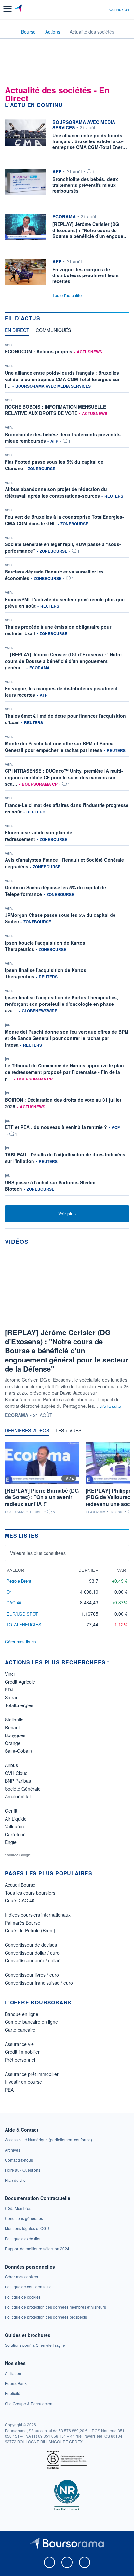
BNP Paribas (18, 1781)
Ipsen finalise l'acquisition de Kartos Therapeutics (46, 973)
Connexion (119, 9)
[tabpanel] (67, 770)
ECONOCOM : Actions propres (39, 351)
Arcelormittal (18, 1796)
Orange (13, 1743)
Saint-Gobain (18, 1751)
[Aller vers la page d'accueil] (19, 9)
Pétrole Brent (19, 1581)
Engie (11, 1842)
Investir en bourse (23, 2082)
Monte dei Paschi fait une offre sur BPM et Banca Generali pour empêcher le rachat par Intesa (59, 747)
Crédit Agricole (20, 1682)
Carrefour (15, 1834)
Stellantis (14, 1720)
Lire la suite (110, 1406)
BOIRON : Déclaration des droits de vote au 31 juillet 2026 (63, 1103)
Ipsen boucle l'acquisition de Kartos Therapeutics (45, 946)
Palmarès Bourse (23, 1923)
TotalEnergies (19, 1705)
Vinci (10, 1674)
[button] (7, 9)
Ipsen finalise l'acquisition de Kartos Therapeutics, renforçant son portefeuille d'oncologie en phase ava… (61, 1004)
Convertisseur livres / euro (32, 1975)
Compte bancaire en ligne (31, 2022)
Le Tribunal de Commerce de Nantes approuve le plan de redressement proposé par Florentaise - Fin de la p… (64, 1072)
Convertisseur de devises (31, 1945)
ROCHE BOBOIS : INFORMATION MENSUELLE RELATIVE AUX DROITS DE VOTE (55, 410)
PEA (9, 2090)
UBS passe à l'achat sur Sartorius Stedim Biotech (50, 1185)
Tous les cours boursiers (30, 1893)
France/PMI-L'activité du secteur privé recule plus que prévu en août (65, 603)
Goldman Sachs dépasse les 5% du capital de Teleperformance (55, 891)
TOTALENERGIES (24, 1624)
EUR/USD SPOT (22, 1614)
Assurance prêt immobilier (32, 2074)
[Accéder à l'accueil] (9, 31)
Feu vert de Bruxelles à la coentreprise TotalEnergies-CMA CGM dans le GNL (64, 520)
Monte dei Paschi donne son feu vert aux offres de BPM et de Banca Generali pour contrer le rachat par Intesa (67, 1038)
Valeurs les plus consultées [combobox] (38, 1553)
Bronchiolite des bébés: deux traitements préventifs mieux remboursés (63, 438)
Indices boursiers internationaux (38, 1915)
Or (9, 1592)
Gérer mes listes (20, 1641)
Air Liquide (16, 1819)
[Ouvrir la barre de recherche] (92, 9)
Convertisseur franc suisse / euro (39, 1983)
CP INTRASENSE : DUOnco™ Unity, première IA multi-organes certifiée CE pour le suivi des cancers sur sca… (64, 777)
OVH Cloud (16, 1773)
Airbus (11, 1765)
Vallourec (14, 1826)
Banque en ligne (22, 2014)
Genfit (11, 1811)
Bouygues (15, 1735)
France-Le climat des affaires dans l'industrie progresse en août (67, 808)
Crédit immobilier (22, 2052)
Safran (12, 1697)
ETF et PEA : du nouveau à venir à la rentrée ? (56, 1127)
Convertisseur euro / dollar (32, 1960)
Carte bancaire (20, 2030)
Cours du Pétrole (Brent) (30, 1930)
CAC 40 (14, 1603)
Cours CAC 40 (20, 1900)
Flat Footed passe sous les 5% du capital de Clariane (54, 465)
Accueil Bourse (20, 1885)
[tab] (17, 332)
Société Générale (23, 1789)
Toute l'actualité (67, 295)
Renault (13, 1727)
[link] (48, 2140)
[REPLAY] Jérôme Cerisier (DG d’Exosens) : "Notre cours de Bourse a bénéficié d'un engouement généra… (63, 661)
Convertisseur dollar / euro (32, 1953)
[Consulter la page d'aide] (102, 9)
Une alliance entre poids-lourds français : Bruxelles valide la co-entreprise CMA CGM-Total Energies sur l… (62, 379)
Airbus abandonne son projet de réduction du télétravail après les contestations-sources (56, 492)
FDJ (9, 1690)
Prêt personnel (20, 2060)
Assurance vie (19, 2044)
